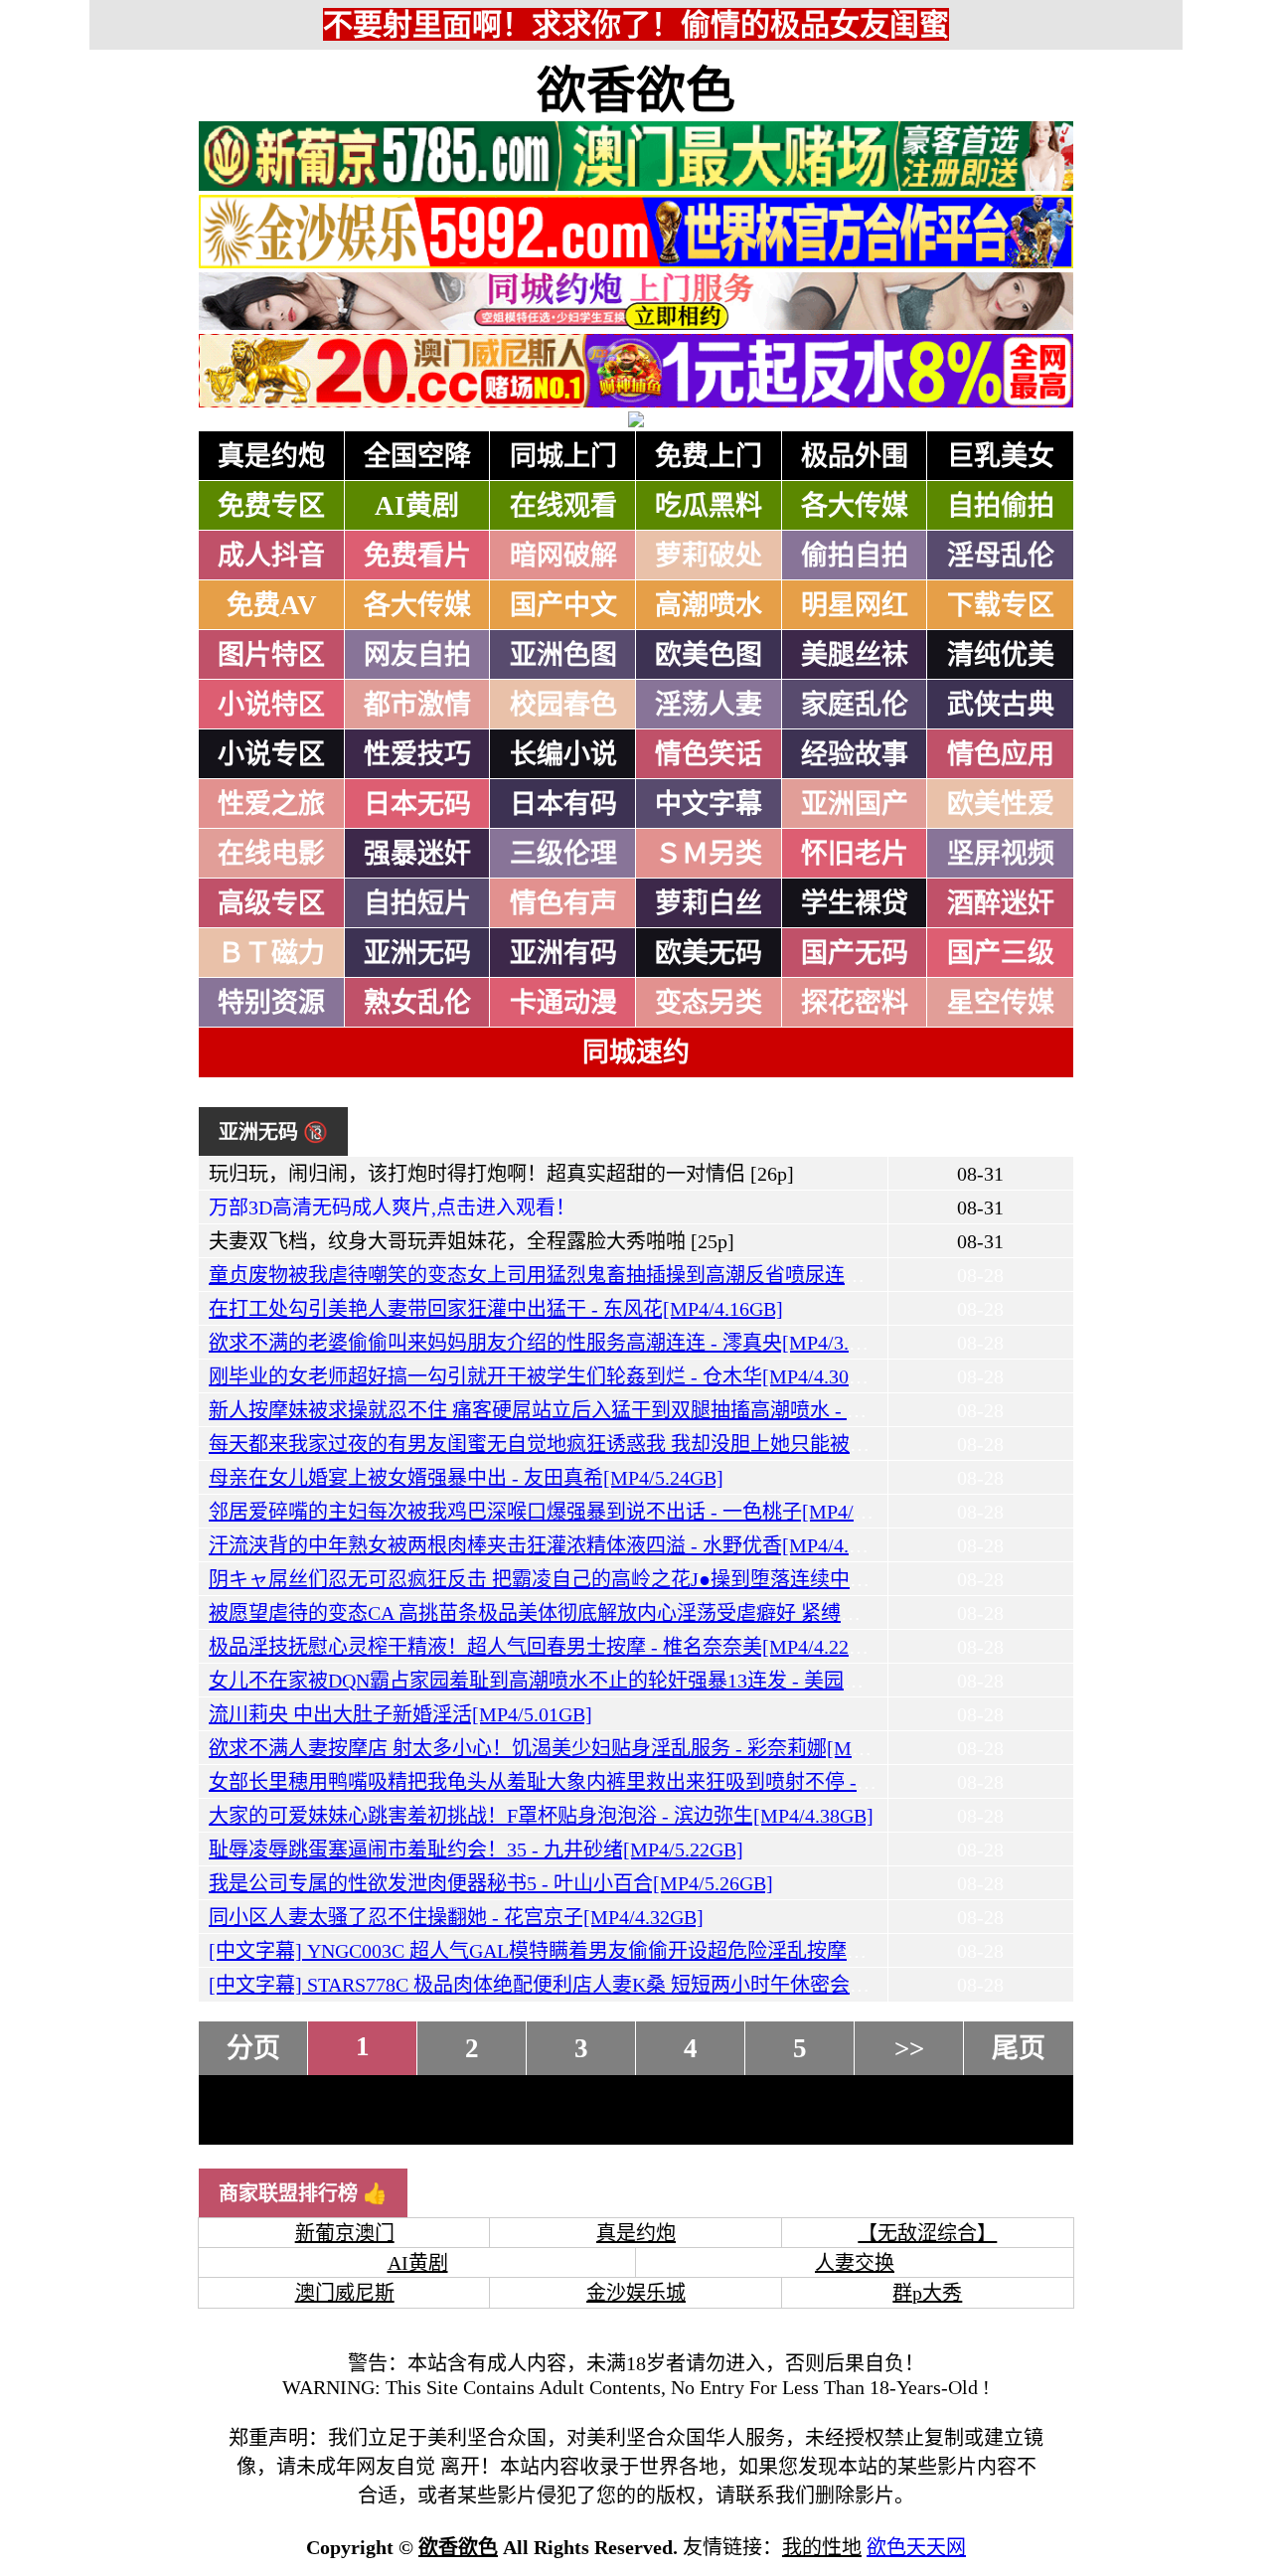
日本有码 (563, 804)
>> (909, 2048)
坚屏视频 (1001, 854)
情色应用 (1001, 754)
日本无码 (417, 804)
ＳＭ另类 (709, 854)
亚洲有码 (563, 953)
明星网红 (855, 605)
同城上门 (563, 456)
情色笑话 (709, 754)
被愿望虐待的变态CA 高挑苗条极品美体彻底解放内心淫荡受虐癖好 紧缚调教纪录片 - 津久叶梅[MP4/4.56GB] (683, 1613)
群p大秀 (927, 2293)
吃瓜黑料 (709, 506)
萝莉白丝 (709, 903)
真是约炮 (271, 456)
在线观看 (563, 506)
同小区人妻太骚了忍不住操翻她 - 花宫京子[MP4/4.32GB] (456, 1917)
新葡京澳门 (345, 2233)
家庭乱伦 (855, 705)
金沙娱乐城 (636, 2293)
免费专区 (271, 506)
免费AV (272, 605)
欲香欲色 (636, 90)
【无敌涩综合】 (927, 2233)
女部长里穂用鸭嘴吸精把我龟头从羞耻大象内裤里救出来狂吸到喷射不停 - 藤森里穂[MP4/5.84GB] (635, 1782)
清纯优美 (1001, 655)
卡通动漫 (563, 1003)
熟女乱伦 (417, 1003)
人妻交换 (855, 2263)
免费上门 (709, 456)
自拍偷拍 (1001, 506)
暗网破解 (563, 556)
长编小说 (563, 754)
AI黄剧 (417, 506)
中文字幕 (709, 804)
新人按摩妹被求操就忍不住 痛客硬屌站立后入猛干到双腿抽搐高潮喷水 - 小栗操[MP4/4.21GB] (618, 1410)
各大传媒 (855, 506)
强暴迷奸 (417, 854)
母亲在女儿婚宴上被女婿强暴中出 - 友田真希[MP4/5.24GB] (466, 1478)
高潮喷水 (709, 605)
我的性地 (822, 2547)
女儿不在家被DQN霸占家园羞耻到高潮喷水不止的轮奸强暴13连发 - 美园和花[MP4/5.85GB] (606, 1681)
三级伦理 (563, 854)
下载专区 (1001, 605)
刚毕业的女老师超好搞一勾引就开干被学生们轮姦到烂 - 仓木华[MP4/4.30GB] (546, 1376)
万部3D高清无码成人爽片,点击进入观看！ (392, 1207)
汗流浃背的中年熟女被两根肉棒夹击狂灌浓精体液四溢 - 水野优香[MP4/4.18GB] (556, 1545)
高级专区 (271, 903)
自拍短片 (417, 903)
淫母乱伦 (1001, 556)
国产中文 (563, 605)
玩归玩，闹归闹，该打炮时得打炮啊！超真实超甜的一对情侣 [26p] (501, 1174)
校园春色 (563, 705)
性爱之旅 (271, 804)
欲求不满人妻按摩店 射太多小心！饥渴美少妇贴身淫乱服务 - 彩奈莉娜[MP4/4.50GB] (578, 1748)
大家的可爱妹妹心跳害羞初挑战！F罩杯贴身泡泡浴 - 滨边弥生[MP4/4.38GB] (541, 1816)
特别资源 (271, 1003)
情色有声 (563, 903)
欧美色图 (709, 655)
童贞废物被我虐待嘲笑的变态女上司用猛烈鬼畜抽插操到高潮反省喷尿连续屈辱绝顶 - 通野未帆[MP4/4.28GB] (685, 1275)
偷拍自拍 (855, 556)
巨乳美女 (1001, 456)
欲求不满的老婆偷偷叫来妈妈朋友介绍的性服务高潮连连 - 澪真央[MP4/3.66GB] (556, 1343)
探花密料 (855, 1003)
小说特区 (271, 705)
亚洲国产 (855, 804)
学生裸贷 (855, 903)
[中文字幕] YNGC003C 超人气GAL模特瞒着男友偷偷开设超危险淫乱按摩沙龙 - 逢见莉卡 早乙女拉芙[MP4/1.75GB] (708, 1951)
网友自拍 (417, 655)
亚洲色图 (563, 655)
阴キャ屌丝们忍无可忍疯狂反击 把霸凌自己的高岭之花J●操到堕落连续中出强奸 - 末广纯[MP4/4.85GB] (657, 1579)
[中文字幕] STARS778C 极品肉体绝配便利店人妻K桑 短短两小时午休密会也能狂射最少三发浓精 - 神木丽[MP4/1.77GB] (727, 1985)
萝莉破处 (709, 556)
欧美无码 (709, 953)
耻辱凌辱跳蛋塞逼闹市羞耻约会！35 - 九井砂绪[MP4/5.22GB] (476, 1850)
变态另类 (709, 1003)
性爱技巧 (417, 754)
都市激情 (417, 705)
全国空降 (417, 456)
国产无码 (855, 953)
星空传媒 (1001, 1003)
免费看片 (417, 556)
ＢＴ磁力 (271, 953)
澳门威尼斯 (345, 2293)
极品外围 (855, 456)
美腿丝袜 (855, 655)
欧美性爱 (1001, 804)
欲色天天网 (916, 2547)
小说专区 (271, 754)
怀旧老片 (855, 854)
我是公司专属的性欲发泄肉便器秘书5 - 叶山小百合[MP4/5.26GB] (491, 1883)
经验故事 (855, 754)
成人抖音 (271, 556)
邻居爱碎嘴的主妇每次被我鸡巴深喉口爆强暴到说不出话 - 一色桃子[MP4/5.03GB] (565, 1512)
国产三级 (1001, 953)
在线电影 (271, 854)
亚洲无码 (417, 953)
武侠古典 (1001, 705)
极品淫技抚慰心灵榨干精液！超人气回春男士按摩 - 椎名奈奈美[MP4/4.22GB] (546, 1647)
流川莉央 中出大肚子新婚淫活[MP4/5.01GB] (400, 1714)
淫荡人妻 (709, 705)
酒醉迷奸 (1001, 903)
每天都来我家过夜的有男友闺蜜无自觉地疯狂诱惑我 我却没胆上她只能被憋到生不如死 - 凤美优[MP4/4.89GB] (687, 1444)
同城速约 (636, 1052)
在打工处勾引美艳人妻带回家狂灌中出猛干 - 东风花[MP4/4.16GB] (496, 1309)
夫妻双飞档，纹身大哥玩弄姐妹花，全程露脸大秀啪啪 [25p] (472, 1241)
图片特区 (271, 655)
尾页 (1019, 2048)
